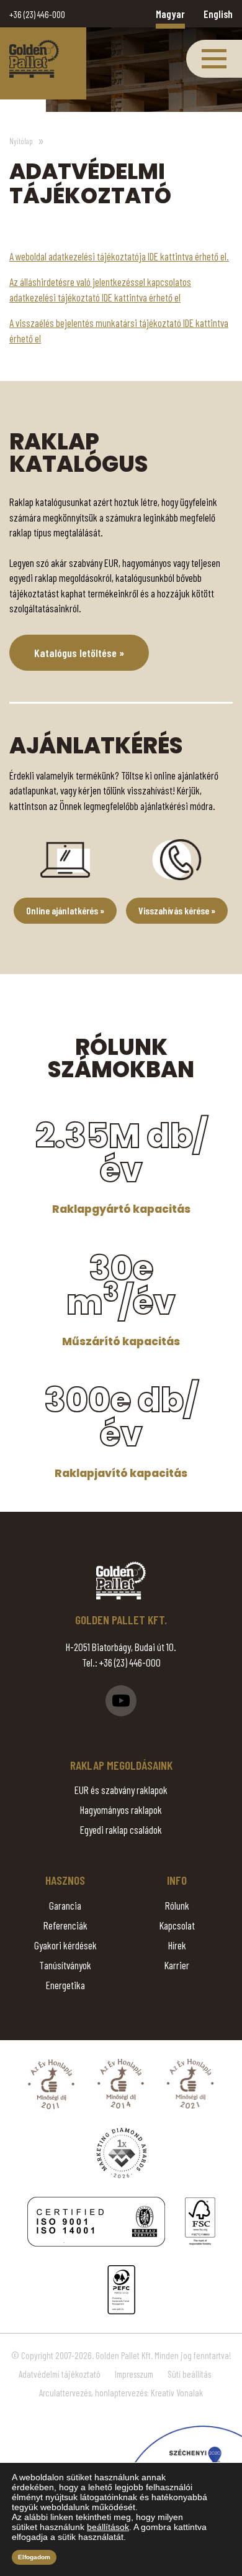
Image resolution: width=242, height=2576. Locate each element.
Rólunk (177, 1905)
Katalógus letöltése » (79, 653)
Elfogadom (34, 2557)
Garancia (65, 1905)
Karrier (177, 1965)
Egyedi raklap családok (121, 1829)
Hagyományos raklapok (121, 1810)
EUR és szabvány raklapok (121, 1790)
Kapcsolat (177, 1925)
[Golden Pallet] (121, 1580)
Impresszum (134, 2374)
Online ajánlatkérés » (65, 910)
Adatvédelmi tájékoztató (60, 2374)
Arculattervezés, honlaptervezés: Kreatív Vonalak (121, 2393)
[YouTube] (121, 1701)
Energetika (65, 1985)
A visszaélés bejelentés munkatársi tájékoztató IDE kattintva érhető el (119, 330)
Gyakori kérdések (65, 1945)
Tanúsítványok (65, 1965)
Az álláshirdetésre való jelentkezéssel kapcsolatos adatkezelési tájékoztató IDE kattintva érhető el (100, 289)
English (218, 14)
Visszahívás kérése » (177, 910)
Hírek (177, 1945)
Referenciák (65, 1925)
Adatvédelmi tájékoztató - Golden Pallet (34, 59)
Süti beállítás (189, 2374)
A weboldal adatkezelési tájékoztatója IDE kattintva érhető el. (119, 256)
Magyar (170, 14)
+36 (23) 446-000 (37, 14)
